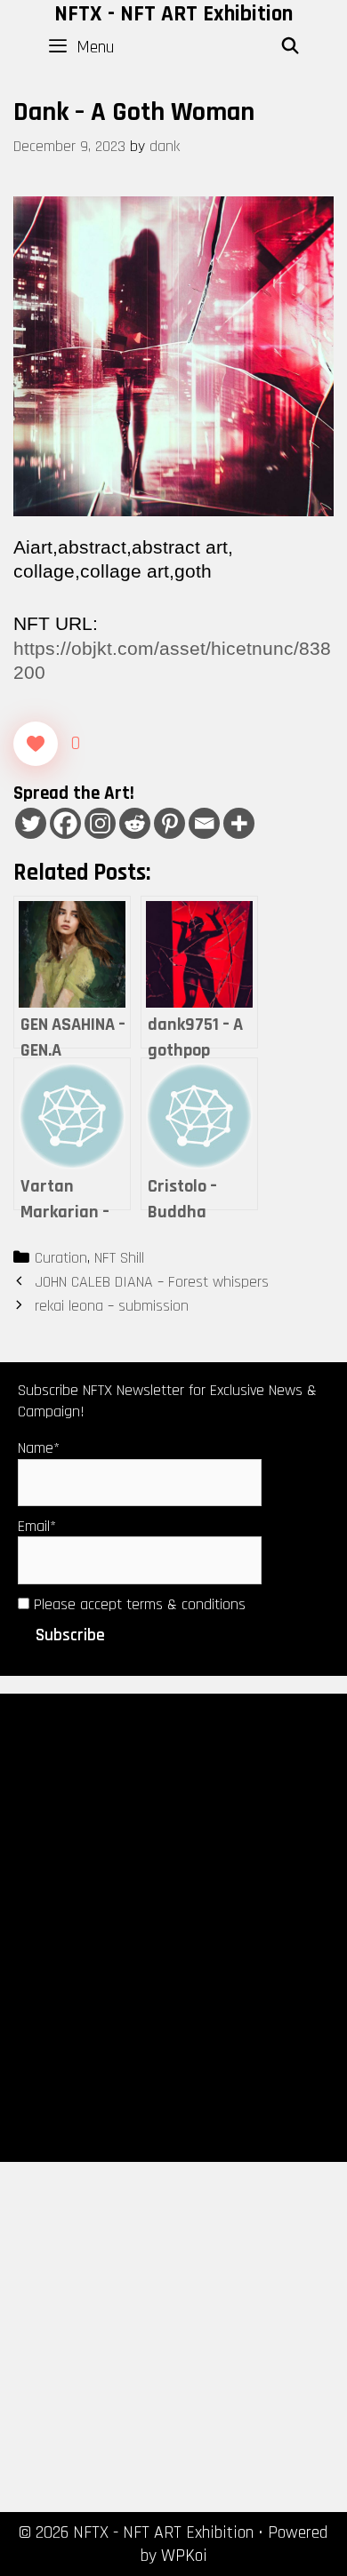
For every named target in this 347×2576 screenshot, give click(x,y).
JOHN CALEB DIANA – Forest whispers (152, 1282)
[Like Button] (36, 744)
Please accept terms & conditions (137, 1604)
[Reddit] (135, 823)
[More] (239, 823)
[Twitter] (31, 823)
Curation (61, 1258)
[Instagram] (100, 823)
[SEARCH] (291, 47)
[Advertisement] (173, 1926)
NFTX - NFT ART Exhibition (173, 14)
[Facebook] (65, 823)
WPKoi (184, 2556)
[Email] (204, 823)
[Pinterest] (169, 823)
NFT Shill (119, 1258)
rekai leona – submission (112, 1306)
